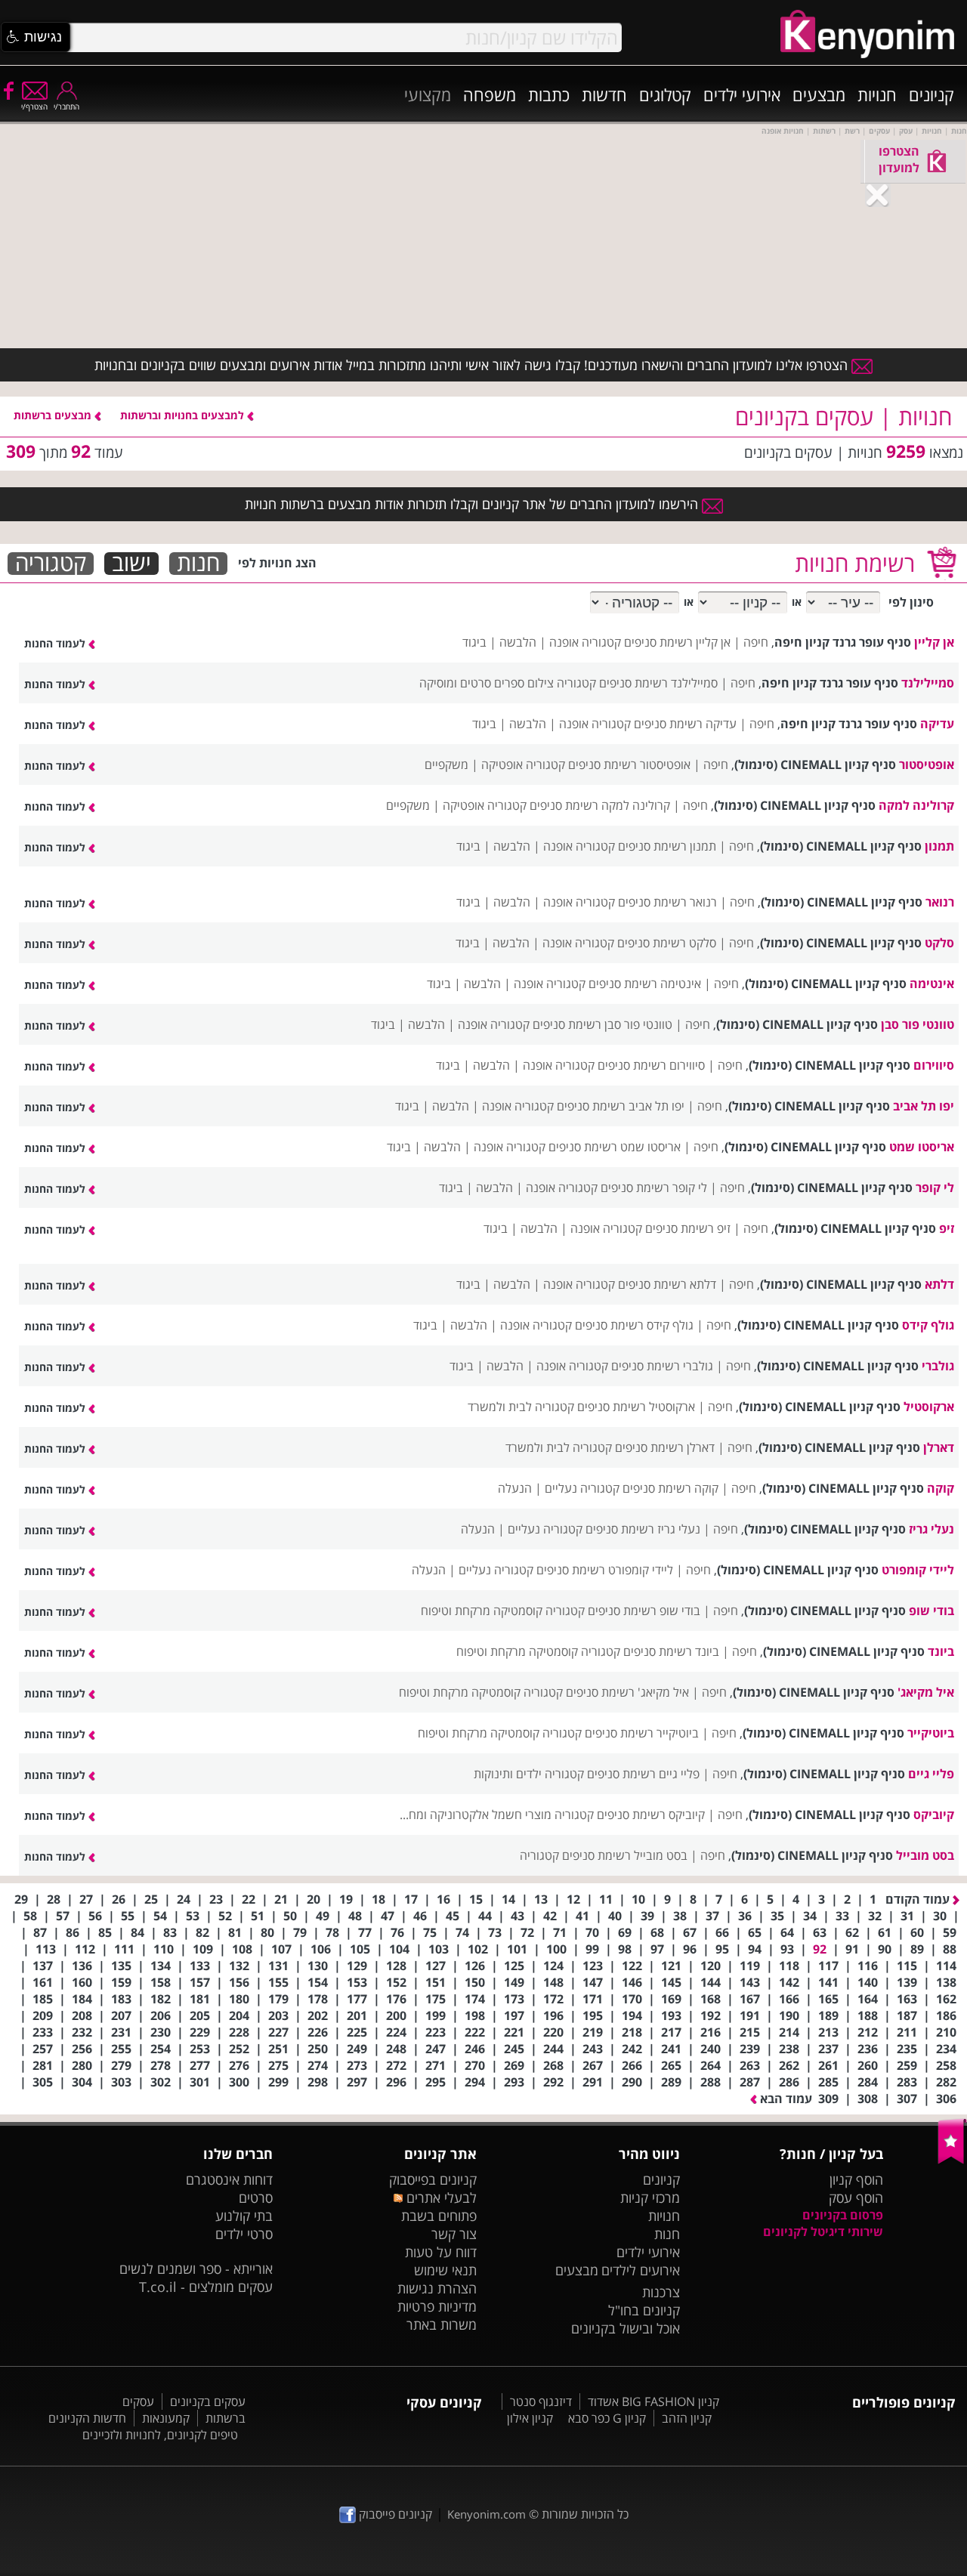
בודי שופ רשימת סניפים (644, 1611)
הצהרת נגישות (437, 2288)
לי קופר (935, 1188)
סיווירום (934, 1065)
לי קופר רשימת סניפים (654, 1188)
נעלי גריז (931, 1529)
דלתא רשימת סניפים (667, 1284)
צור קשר (454, 2234)
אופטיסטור (927, 764)
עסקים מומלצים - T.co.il (206, 2287)
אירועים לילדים (641, 2270)
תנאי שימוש (445, 2270)
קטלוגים (665, 94)
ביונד (941, 1651)
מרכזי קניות (650, 2198)
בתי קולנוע (244, 2216)
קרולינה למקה (916, 805)
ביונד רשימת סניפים (671, 1651)
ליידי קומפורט (918, 1570)
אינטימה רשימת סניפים (645, 984)
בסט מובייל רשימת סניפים (625, 1855)
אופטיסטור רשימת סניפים (629, 764)
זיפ (947, 1228)
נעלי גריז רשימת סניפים (643, 1529)
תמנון (939, 846)
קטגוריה (51, 564)
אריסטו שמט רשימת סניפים (615, 1147)
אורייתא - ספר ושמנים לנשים (196, 2269)
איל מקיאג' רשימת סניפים (627, 1692)
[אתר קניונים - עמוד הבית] (952, 2161)
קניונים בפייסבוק (433, 2179)
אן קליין (934, 642)
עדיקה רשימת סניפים (685, 724)
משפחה (490, 94)
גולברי (938, 1366)
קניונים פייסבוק (394, 2514)
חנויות (877, 94)
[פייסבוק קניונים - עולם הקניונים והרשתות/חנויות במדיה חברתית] (8, 90)
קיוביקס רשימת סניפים (651, 1815)
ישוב (131, 564)
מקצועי (428, 94)
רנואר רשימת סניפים (667, 902)
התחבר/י (66, 107)
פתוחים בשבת (439, 2216)
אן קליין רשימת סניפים (677, 642)
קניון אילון (530, 2418)
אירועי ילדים (742, 94)
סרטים (256, 2198)
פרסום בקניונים (843, 2215)
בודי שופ (931, 1611)
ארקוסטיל (929, 1407)
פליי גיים (931, 1774)
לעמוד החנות (56, 643)
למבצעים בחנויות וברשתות (184, 415)
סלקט (939, 943)
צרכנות (661, 2292)
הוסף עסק (856, 2198)
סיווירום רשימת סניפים (651, 1065)
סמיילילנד (928, 683)
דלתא (939, 1284)
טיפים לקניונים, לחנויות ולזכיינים (160, 2435)
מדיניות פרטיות (437, 2306)
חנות (198, 564)
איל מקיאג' (926, 1692)
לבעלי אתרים (439, 2198)
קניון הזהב (687, 2418)
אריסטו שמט (922, 1147)
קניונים (931, 94)
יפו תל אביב (924, 1106)
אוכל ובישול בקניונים (626, 2328)
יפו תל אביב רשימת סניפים (621, 1106)
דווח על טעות (441, 2252)
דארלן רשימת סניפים (665, 1447)
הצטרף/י (34, 107)
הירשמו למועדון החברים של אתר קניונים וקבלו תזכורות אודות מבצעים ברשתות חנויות (473, 504)
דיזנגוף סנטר (541, 2401)
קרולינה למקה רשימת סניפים (600, 805)
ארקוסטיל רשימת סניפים (636, 1407)
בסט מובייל (925, 1855)
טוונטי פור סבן (918, 1024)
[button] (36, 37)
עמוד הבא (785, 2099)
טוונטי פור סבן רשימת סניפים (602, 1024)
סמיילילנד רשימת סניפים (658, 683)
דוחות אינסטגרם (229, 2179)
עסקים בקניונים (208, 2401)
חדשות (604, 94)
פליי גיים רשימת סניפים (643, 1774)
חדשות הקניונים (87, 2418)
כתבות (549, 94)
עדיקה (937, 724)
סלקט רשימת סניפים (667, 943)
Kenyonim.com (487, 2514)
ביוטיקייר (931, 1733)
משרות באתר (442, 2324)
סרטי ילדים (244, 2234)
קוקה (941, 1488)
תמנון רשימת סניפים (667, 846)
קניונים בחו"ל (644, 2310)
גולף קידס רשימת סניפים (634, 1325)
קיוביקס (934, 1815)
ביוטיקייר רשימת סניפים (642, 1733)
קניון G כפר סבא (607, 2418)
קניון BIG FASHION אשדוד (653, 2401)
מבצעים (819, 94)
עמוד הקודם (919, 1899)
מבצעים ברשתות (54, 415)
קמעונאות (166, 2418)
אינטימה (932, 984)
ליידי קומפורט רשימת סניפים (605, 1570)
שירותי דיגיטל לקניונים (823, 2232)
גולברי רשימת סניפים (662, 1366)
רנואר (940, 902)
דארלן (939, 1447)
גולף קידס (928, 1325)
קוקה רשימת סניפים (670, 1488)
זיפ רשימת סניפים (688, 1228)
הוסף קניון (856, 2179)
